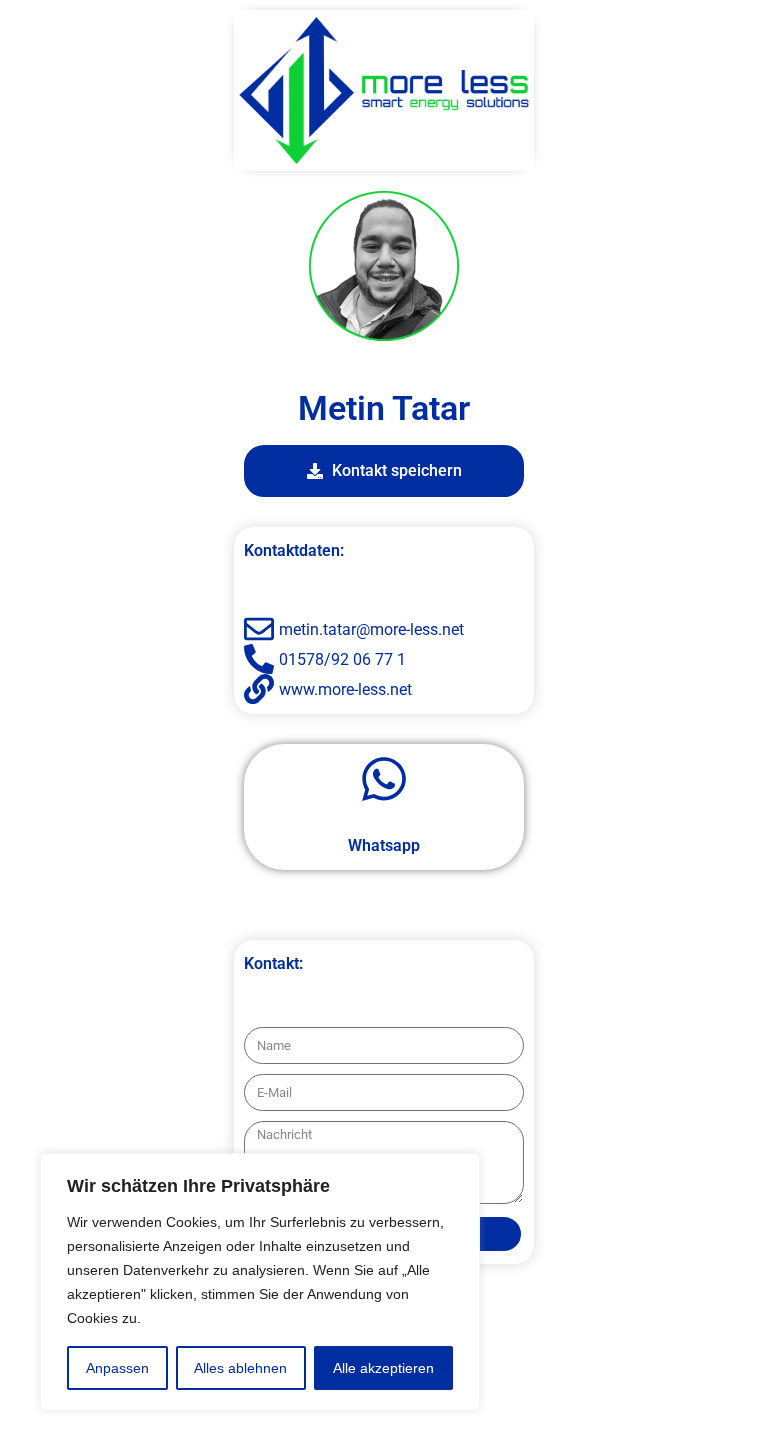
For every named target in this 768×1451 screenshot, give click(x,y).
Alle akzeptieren (383, 1368)
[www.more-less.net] (383, 689)
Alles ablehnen (240, 1368)
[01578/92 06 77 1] (383, 659)
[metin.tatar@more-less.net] (383, 629)
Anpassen (117, 1368)
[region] (260, 1282)
